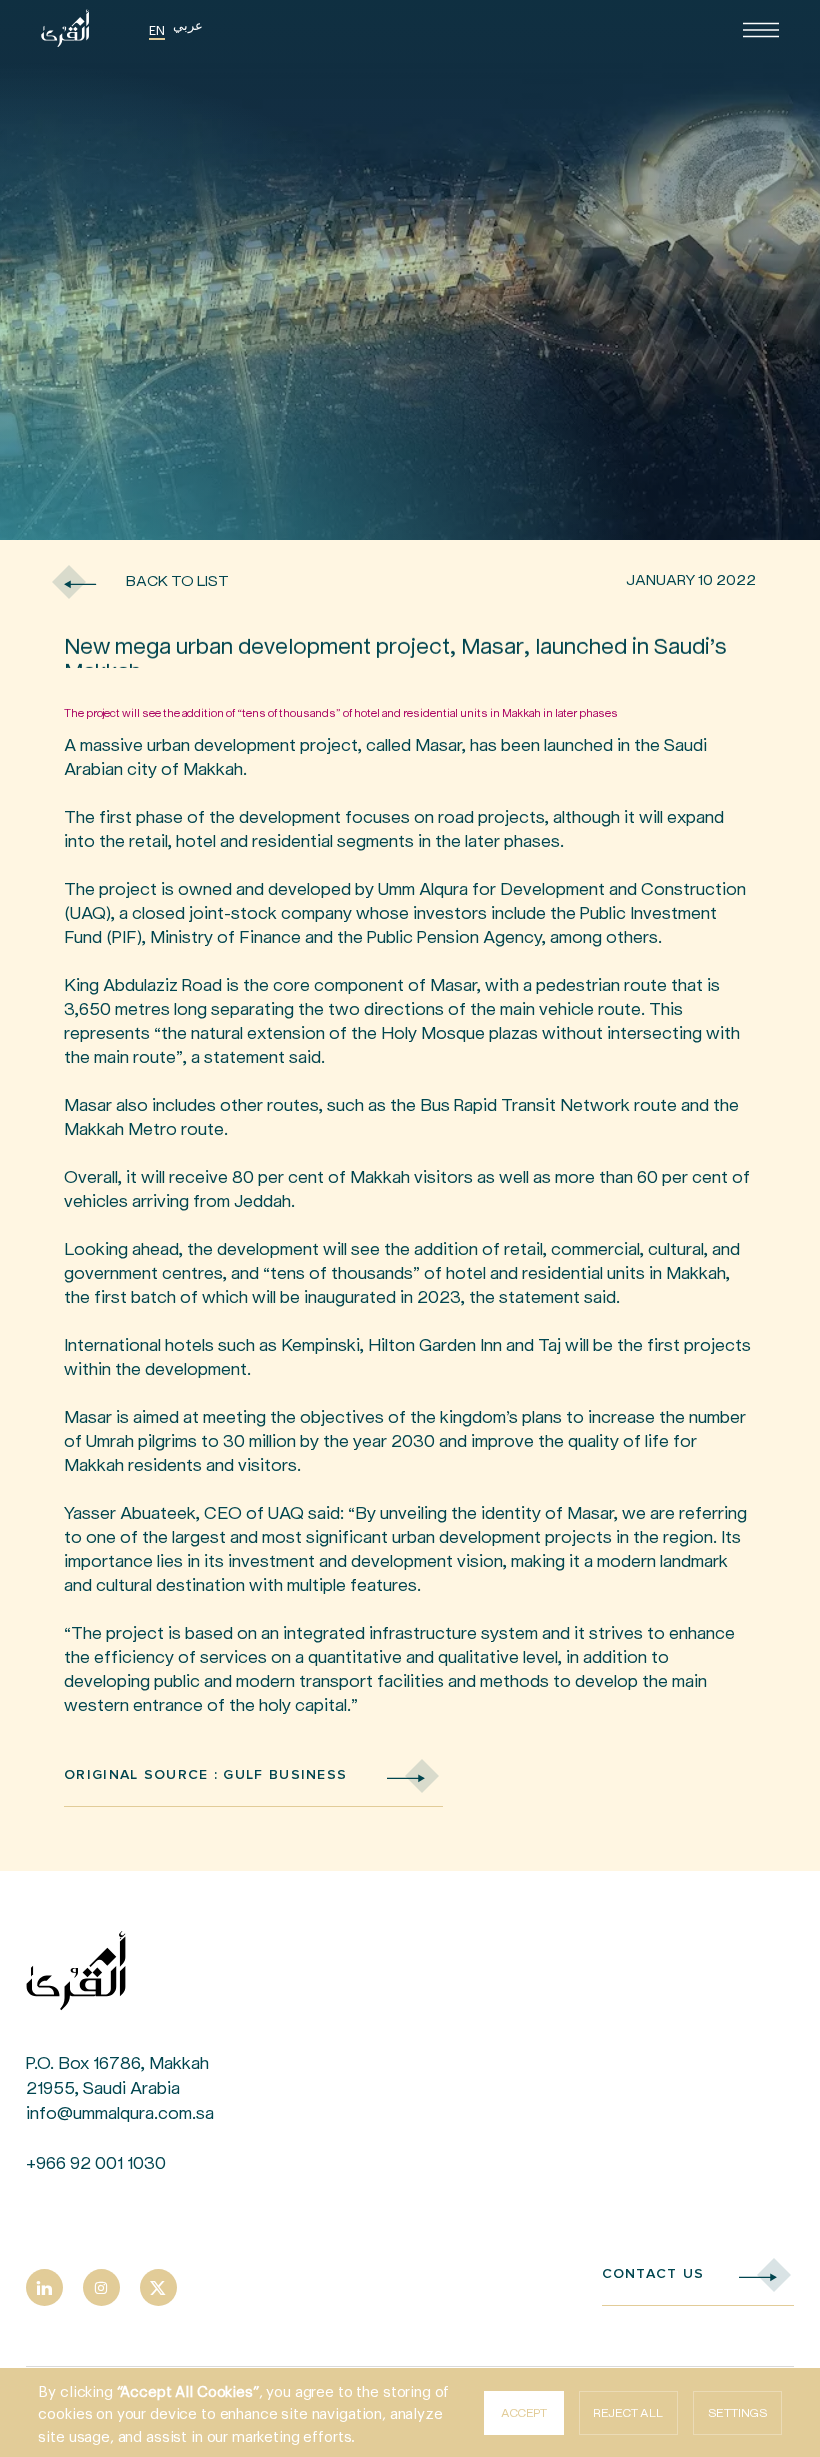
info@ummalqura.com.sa (120, 2113)
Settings (737, 2413)
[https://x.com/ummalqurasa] (158, 2287)
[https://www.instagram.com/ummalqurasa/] (101, 2287)
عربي (188, 24)
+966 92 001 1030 (96, 2163)
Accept (524, 2413)
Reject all (628, 2413)
